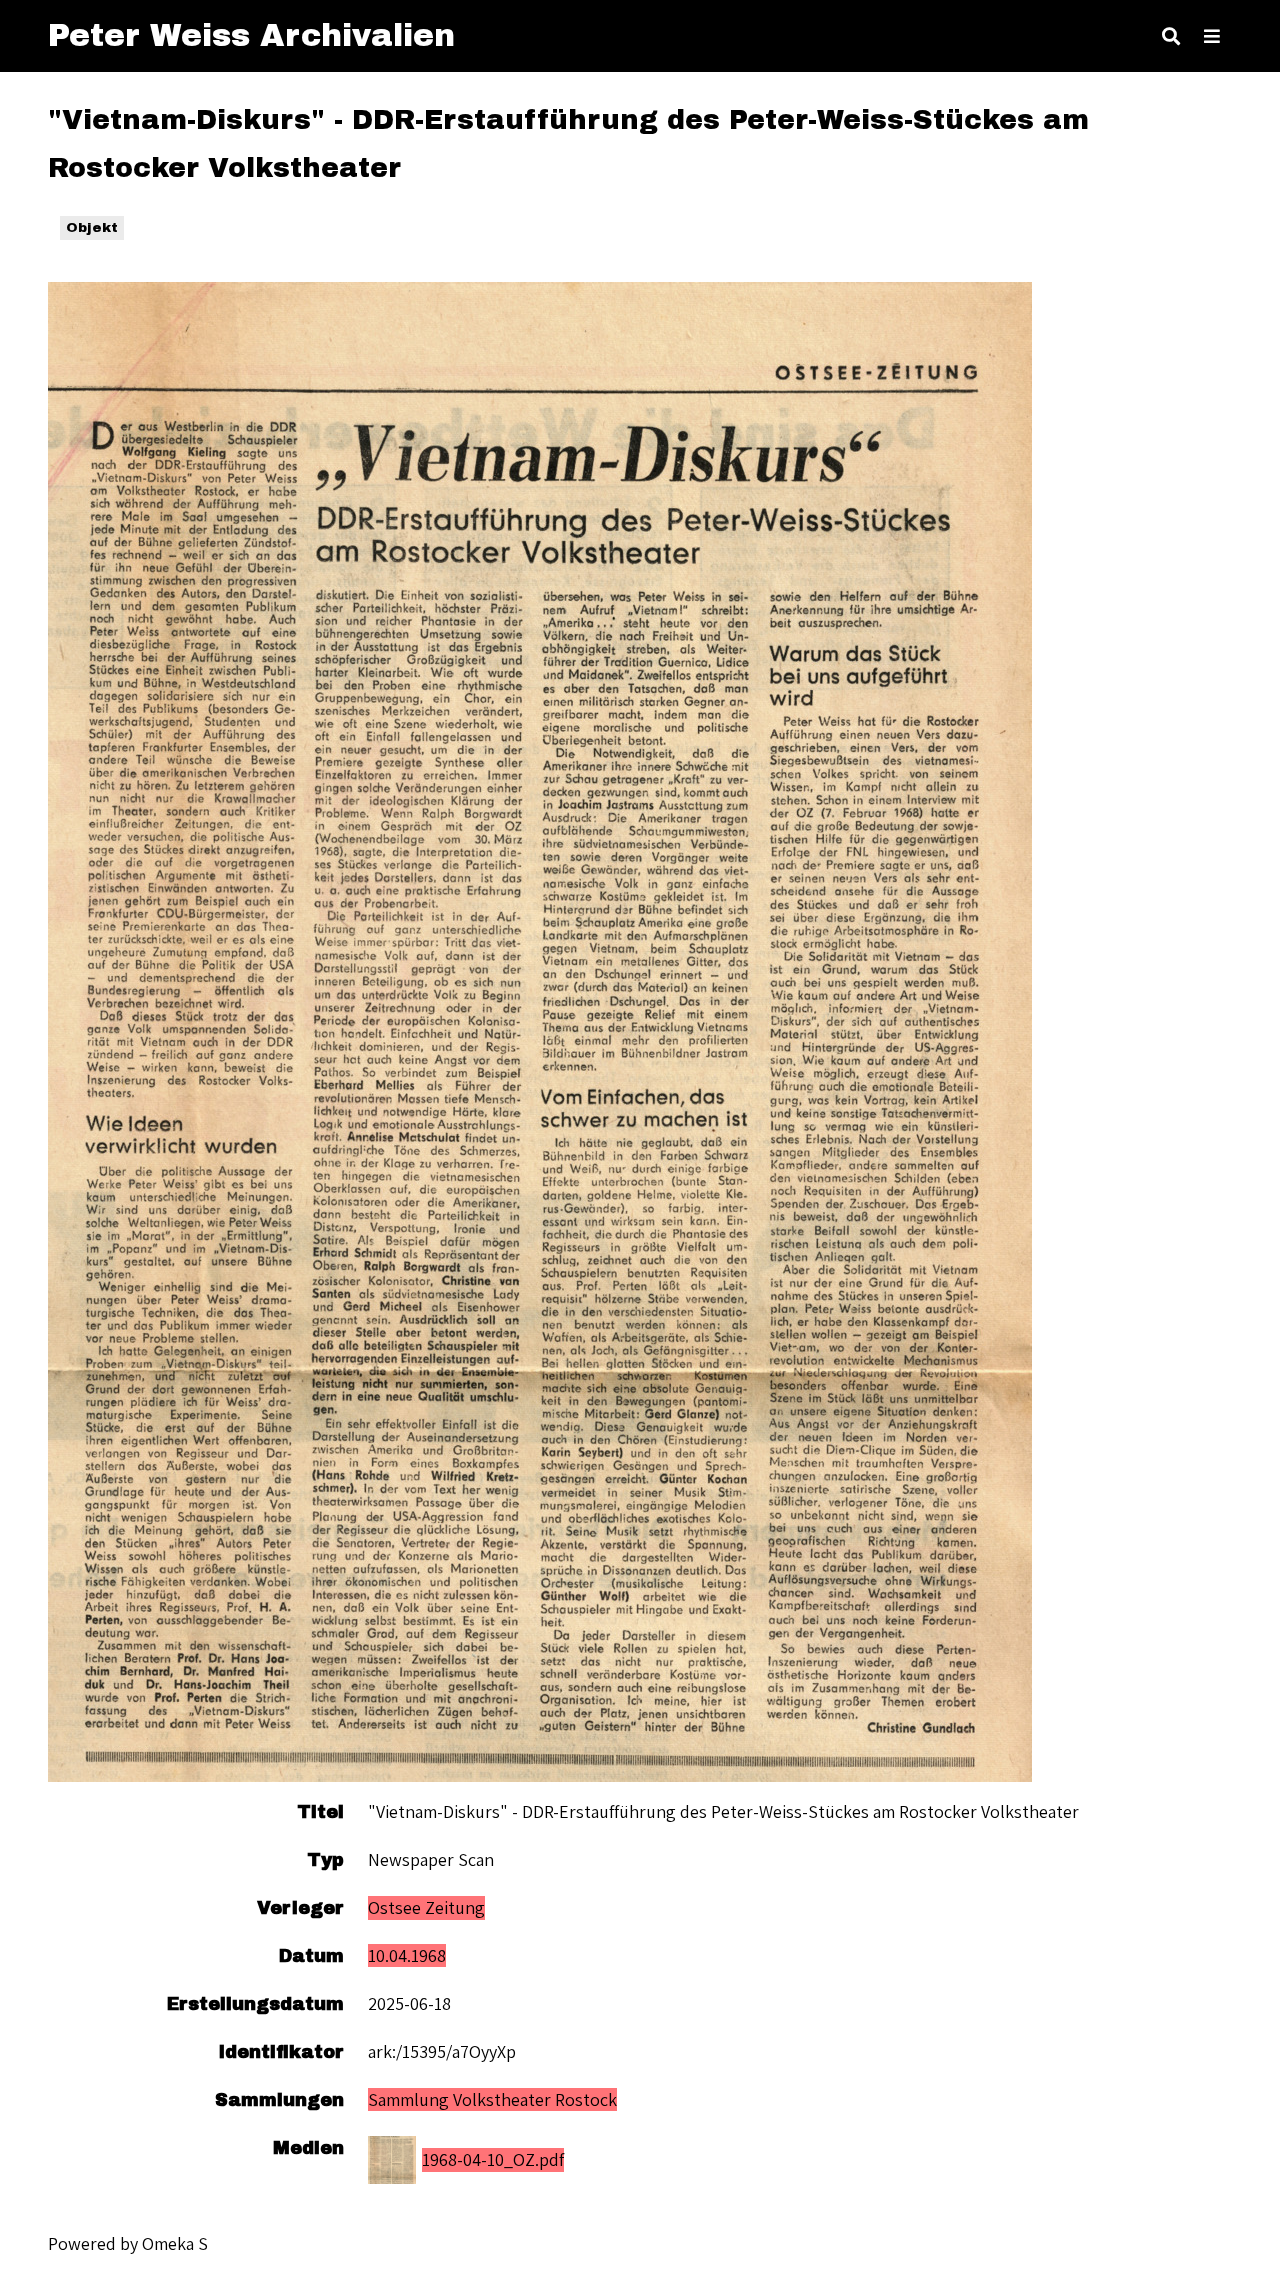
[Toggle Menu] (1212, 36)
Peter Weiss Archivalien (251, 35)
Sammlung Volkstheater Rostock (492, 2099)
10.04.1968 (407, 1955)
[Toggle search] (1171, 36)
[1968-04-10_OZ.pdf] (540, 1032)
